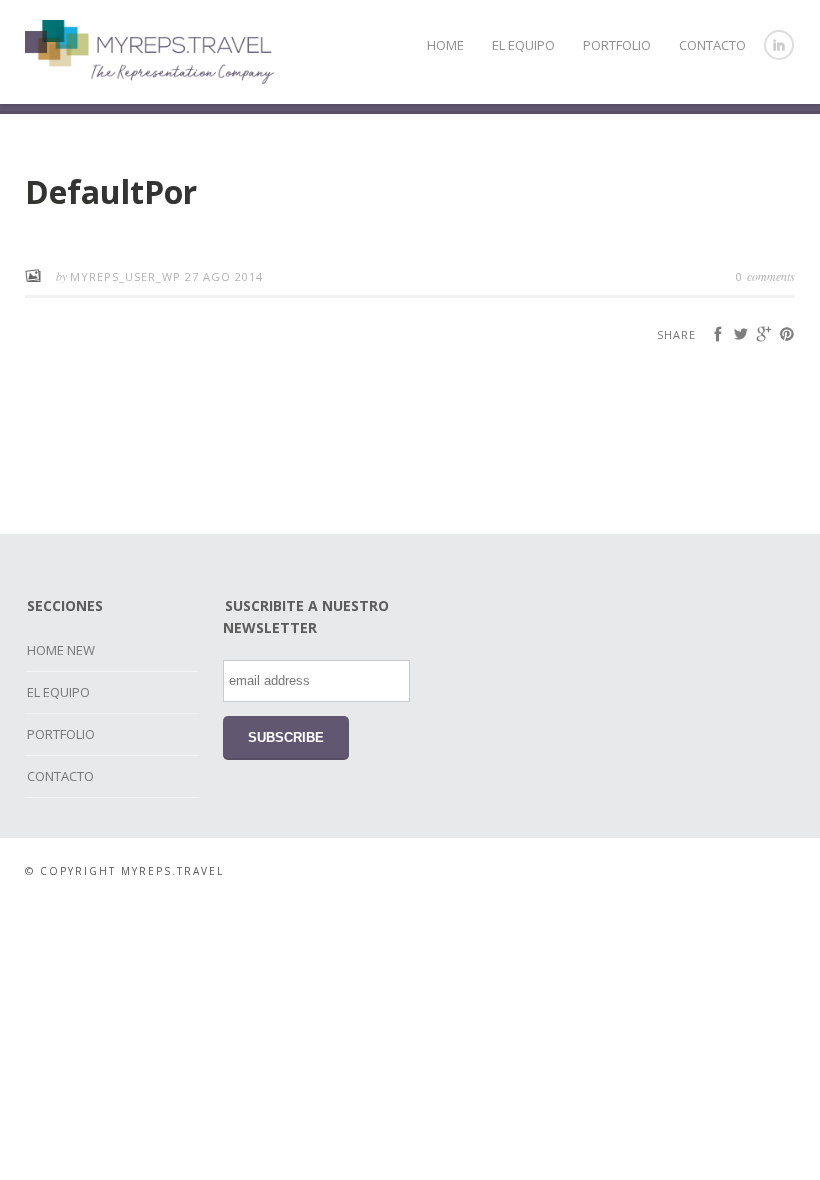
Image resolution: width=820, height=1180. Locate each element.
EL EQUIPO (523, 45)
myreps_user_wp (127, 276)
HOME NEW (61, 650)
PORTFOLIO (617, 45)
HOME (445, 45)
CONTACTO (712, 45)
